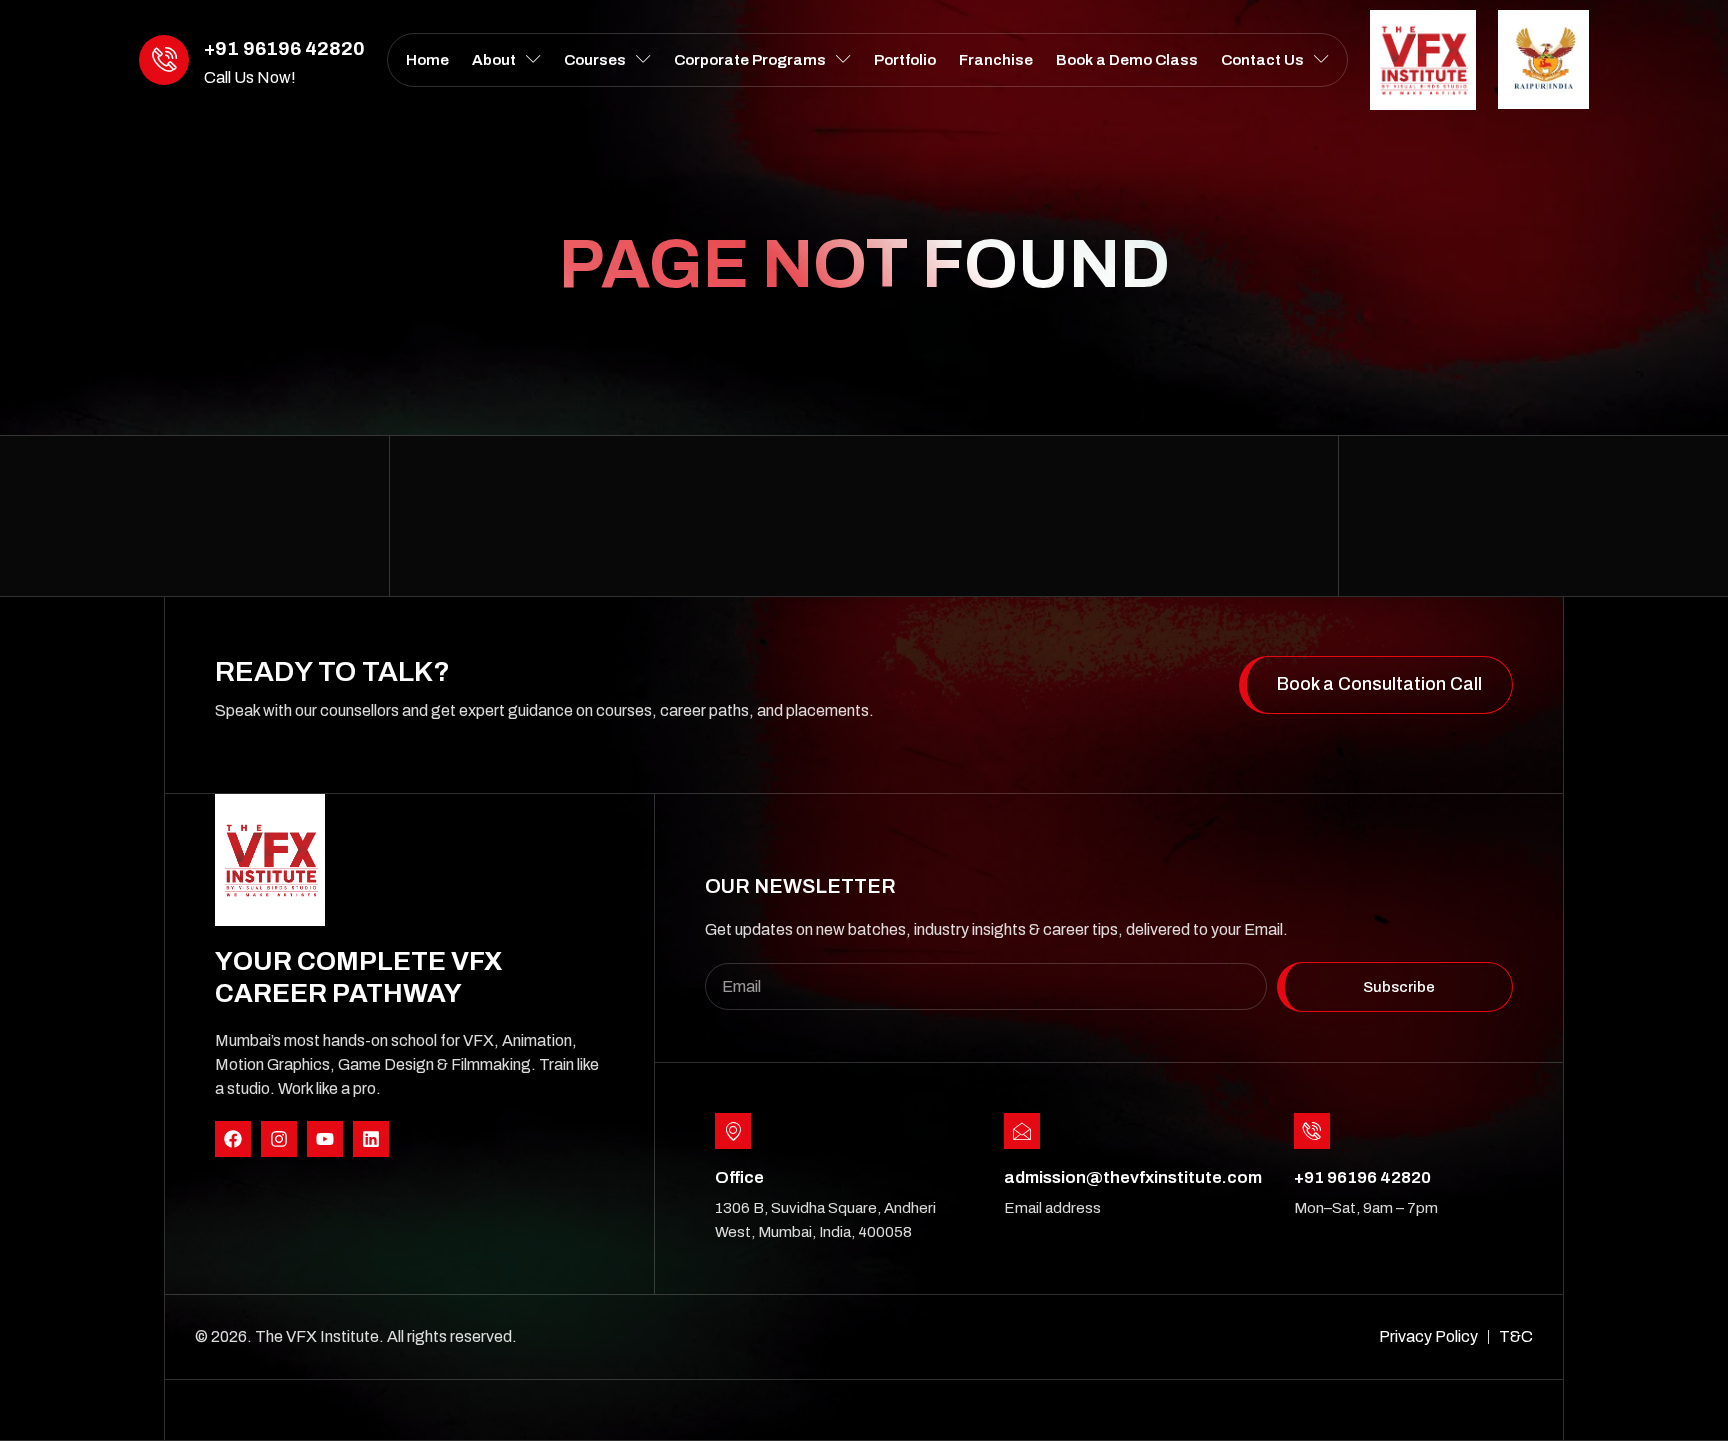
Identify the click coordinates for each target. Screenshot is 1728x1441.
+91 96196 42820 (284, 48)
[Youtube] (325, 1139)
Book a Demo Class (1127, 60)
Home (427, 60)
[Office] (733, 1131)
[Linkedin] (371, 1139)
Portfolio (905, 60)
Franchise (996, 60)
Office (739, 1177)
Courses (595, 60)
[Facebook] (233, 1139)
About (494, 60)
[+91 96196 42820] (164, 60)
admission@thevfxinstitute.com (1133, 1177)
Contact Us (1262, 60)
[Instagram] (279, 1139)
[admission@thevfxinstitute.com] (1022, 1131)
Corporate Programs (750, 60)
